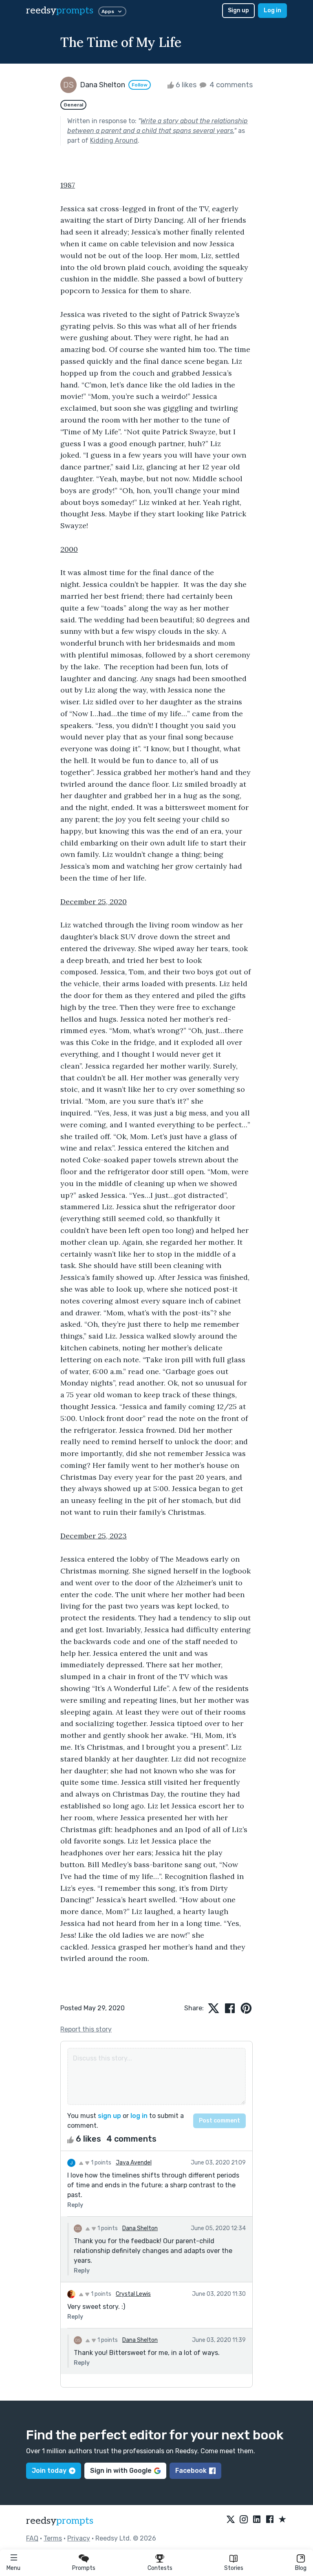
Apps (108, 11)
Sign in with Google (121, 2471)
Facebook (191, 2471)
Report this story (86, 2029)
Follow (140, 85)
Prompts (84, 2568)
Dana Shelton (140, 2228)
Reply (75, 2205)
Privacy (79, 2538)
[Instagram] (244, 2520)
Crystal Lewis (133, 2294)
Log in (272, 10)
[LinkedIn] (257, 2520)
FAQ (32, 2538)
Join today (49, 2471)
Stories (234, 2568)
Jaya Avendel (134, 2163)
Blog (301, 2568)
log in (139, 2116)
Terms (53, 2538)
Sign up (238, 10)
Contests (160, 2568)
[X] (231, 2520)
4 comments (230, 85)
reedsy (60, 10)
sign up (109, 2116)
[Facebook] (270, 2520)
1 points (100, 2163)
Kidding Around (114, 141)
